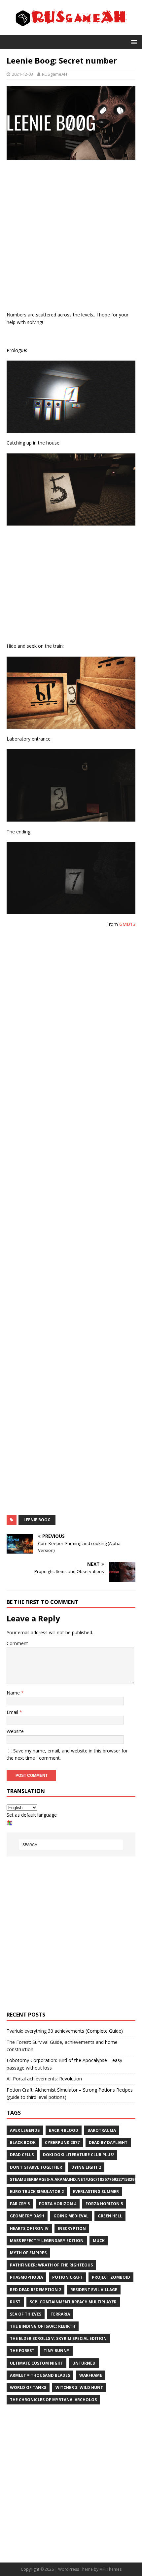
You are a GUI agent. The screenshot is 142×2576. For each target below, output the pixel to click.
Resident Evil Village (94, 2290)
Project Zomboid (111, 2277)
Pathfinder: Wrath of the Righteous (51, 2265)
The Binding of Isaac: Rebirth (43, 2326)
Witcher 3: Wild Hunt (79, 2387)
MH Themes (110, 2569)
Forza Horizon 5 (104, 2204)
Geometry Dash (27, 2216)
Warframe (91, 2375)
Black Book (23, 2142)
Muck (99, 2241)
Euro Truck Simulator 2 (37, 2192)
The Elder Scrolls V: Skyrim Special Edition (58, 2338)
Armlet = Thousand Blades (40, 2375)
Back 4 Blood (64, 2130)
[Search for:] (71, 1845)
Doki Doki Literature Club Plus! (78, 2155)
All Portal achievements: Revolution (44, 2079)
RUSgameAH (54, 74)
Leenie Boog (37, 1520)
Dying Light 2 (86, 2167)
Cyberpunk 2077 (62, 2142)
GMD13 (127, 924)
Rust (15, 2302)
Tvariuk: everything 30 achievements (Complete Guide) (65, 2031)
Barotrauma (102, 2130)
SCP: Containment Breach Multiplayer (73, 2302)
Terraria (60, 2314)
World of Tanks (28, 2387)
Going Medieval (71, 2216)
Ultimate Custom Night (36, 2363)
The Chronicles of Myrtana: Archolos (53, 2400)
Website (15, 1731)
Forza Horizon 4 (58, 2204)
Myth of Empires (28, 2253)
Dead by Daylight (108, 2142)
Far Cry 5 (20, 2204)
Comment (17, 1643)
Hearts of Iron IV (29, 2228)
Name (14, 1693)
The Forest (22, 2351)
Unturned (84, 2363)
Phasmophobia (26, 2277)
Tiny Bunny (56, 2351)
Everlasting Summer (96, 2192)
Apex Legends (25, 2130)
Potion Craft (67, 2277)
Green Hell (110, 2216)
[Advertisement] (71, 237)
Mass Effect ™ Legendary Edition (47, 2241)
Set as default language (32, 1815)
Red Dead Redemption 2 (35, 2290)
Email (13, 1712)
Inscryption (72, 2228)
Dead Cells (22, 2155)
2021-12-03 (22, 74)
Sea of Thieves (26, 2314)
